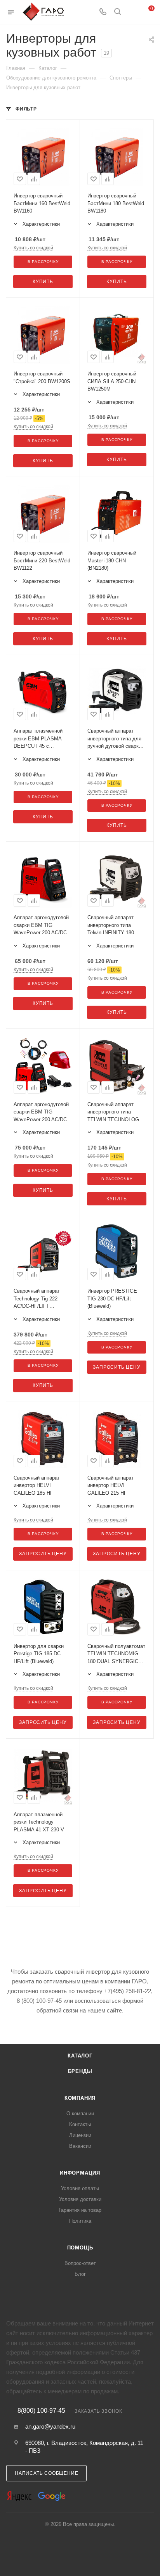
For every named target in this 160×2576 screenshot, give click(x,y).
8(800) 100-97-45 (41, 2411)
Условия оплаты (80, 2188)
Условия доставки (80, 2199)
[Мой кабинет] (132, 12)
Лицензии (80, 2135)
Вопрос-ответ (80, 2263)
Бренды (80, 2071)
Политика (80, 2221)
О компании (80, 2114)
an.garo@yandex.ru (50, 2426)
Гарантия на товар (80, 2210)
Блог (80, 2274)
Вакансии (80, 2146)
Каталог (80, 2056)
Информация (80, 2173)
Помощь (80, 2248)
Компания (80, 2098)
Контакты (80, 2124)
